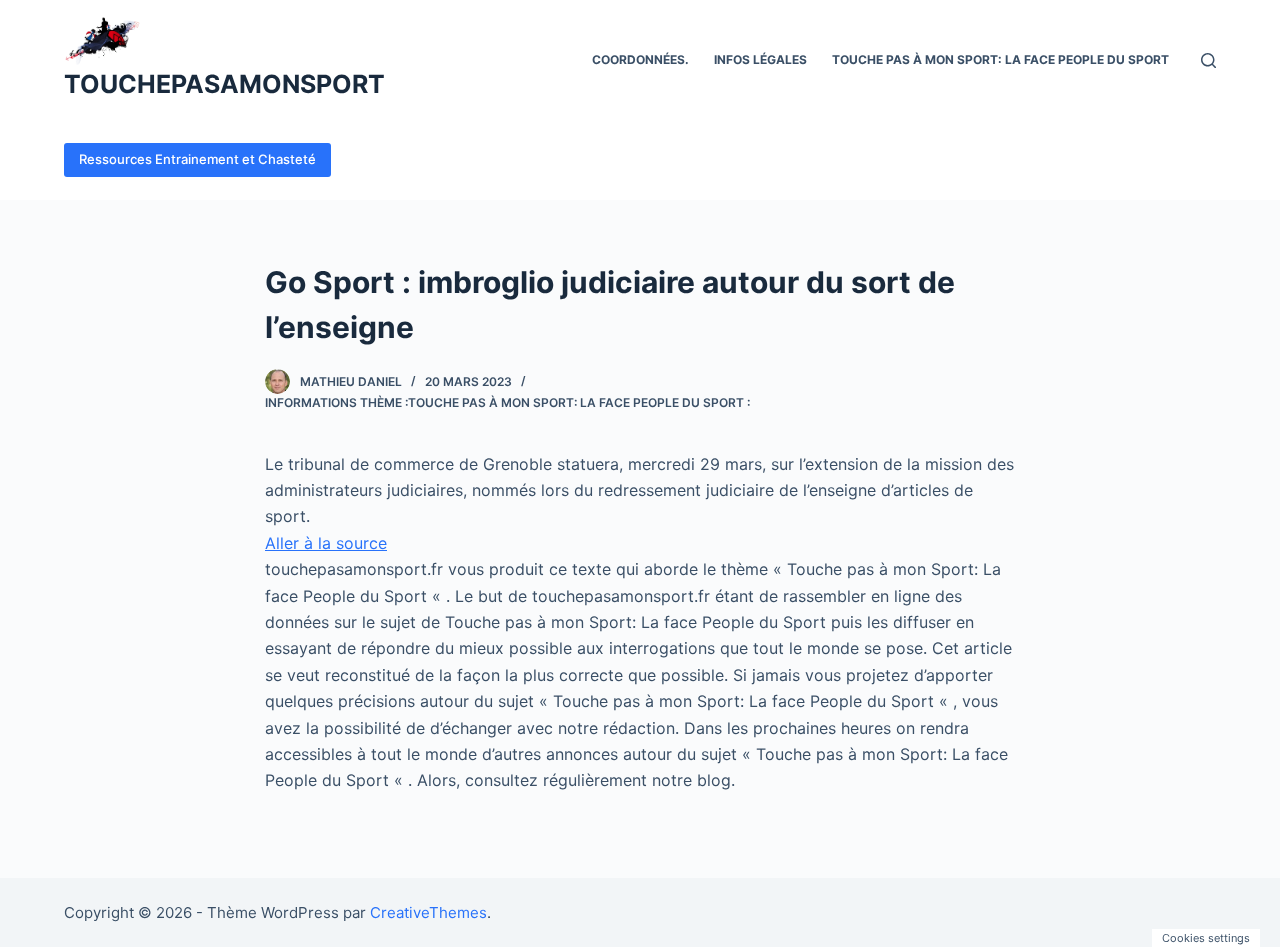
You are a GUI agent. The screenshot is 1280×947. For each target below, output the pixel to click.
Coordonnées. (640, 59)
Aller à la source (326, 543)
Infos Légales (760, 59)
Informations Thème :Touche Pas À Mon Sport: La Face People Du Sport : (507, 402)
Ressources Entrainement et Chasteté (197, 159)
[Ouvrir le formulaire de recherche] (1208, 60)
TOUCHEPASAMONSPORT (224, 84)
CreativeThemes (428, 912)
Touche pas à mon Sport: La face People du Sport (1000, 59)
